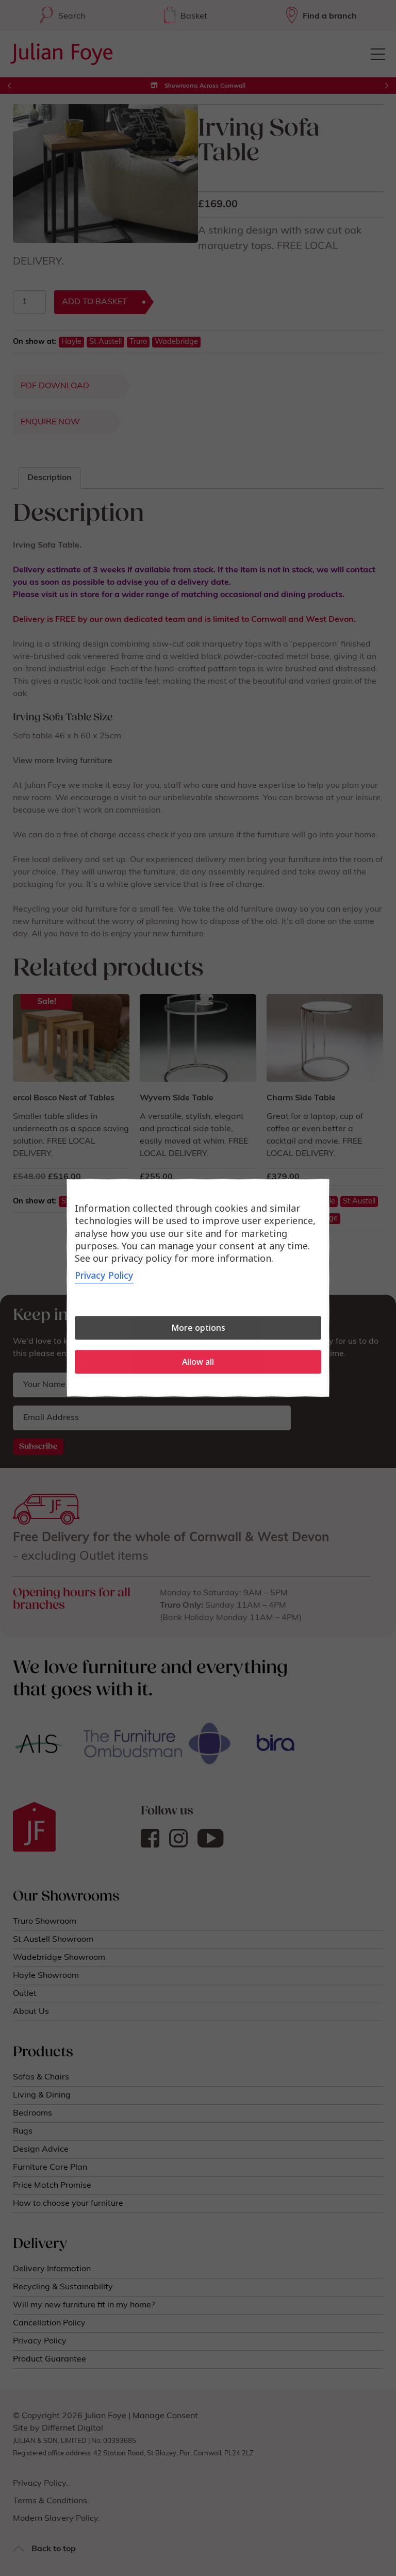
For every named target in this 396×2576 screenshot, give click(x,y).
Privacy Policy (104, 1276)
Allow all (198, 1362)
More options (198, 1328)
